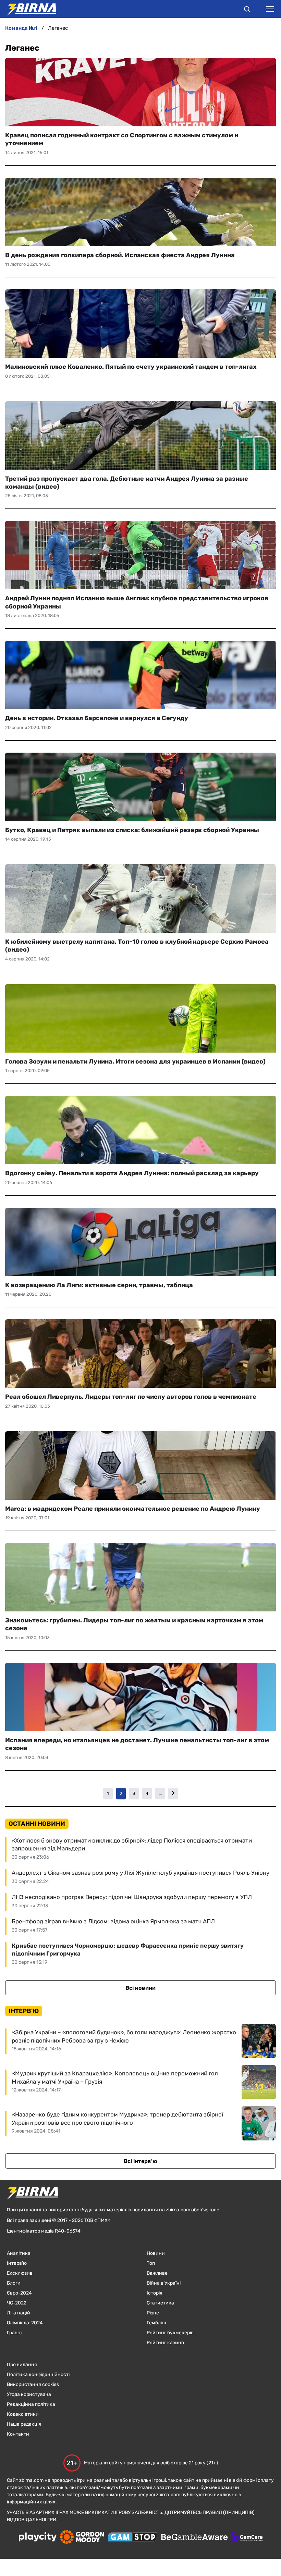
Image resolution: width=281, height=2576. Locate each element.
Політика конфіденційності (38, 2374)
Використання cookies (33, 2384)
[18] (173, 1793)
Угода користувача (29, 2394)
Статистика (160, 2303)
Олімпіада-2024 (25, 2323)
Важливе (157, 2273)
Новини (156, 2253)
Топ (151, 2263)
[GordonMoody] (82, 2538)
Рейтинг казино (165, 2343)
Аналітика (19, 2253)
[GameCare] (247, 2538)
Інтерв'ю (17, 2263)
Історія (155, 2293)
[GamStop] (132, 2538)
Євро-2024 (19, 2293)
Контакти (18, 2434)
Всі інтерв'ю (140, 2161)
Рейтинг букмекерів (170, 2333)
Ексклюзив (20, 2273)
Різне (153, 2313)
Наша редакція (24, 2424)
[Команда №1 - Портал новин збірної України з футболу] (28, 9)
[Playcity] (38, 2537)
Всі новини (140, 1988)
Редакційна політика (31, 2404)
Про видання (22, 2365)
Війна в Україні (164, 2283)
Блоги (14, 2283)
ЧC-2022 (17, 2303)
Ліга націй (19, 2313)
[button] (247, 10)
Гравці (14, 2333)
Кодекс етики (23, 2414)
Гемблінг (157, 2323)
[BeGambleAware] (194, 2538)
